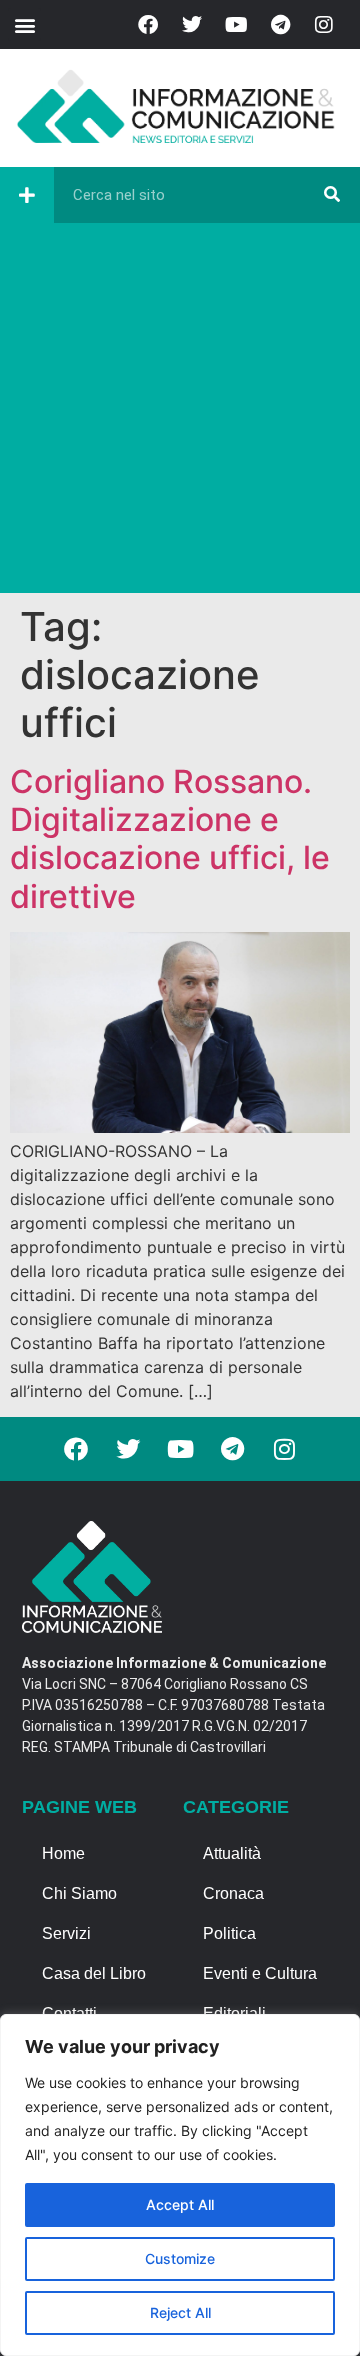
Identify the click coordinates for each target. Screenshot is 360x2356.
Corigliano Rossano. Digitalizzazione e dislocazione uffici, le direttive (170, 839)
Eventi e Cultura (260, 1973)
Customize (180, 2258)
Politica (229, 1933)
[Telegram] (280, 25)
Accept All (180, 2204)
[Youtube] (236, 25)
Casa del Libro (94, 1973)
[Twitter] (192, 25)
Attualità (232, 1853)
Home (63, 1853)
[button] (24, 24)
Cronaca (233, 1893)
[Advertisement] (180, 413)
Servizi (66, 1933)
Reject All (180, 2312)
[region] (180, 2185)
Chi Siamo (79, 1893)
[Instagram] (324, 25)
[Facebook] (148, 25)
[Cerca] (332, 195)
